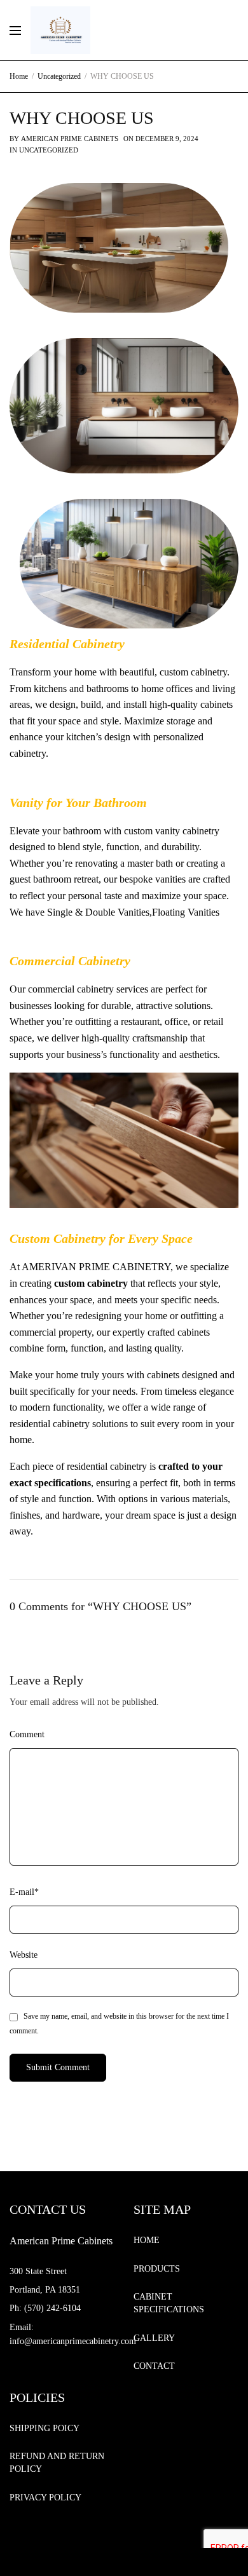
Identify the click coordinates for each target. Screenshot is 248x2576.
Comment (27, 1734)
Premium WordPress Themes (137, 2563)
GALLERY (154, 2338)
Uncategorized (49, 150)
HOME (147, 2240)
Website (24, 1955)
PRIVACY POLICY (45, 2498)
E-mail (24, 1892)
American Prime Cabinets (70, 139)
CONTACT (154, 2366)
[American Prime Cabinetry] (60, 30)
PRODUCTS (157, 2269)
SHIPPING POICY (45, 2428)
